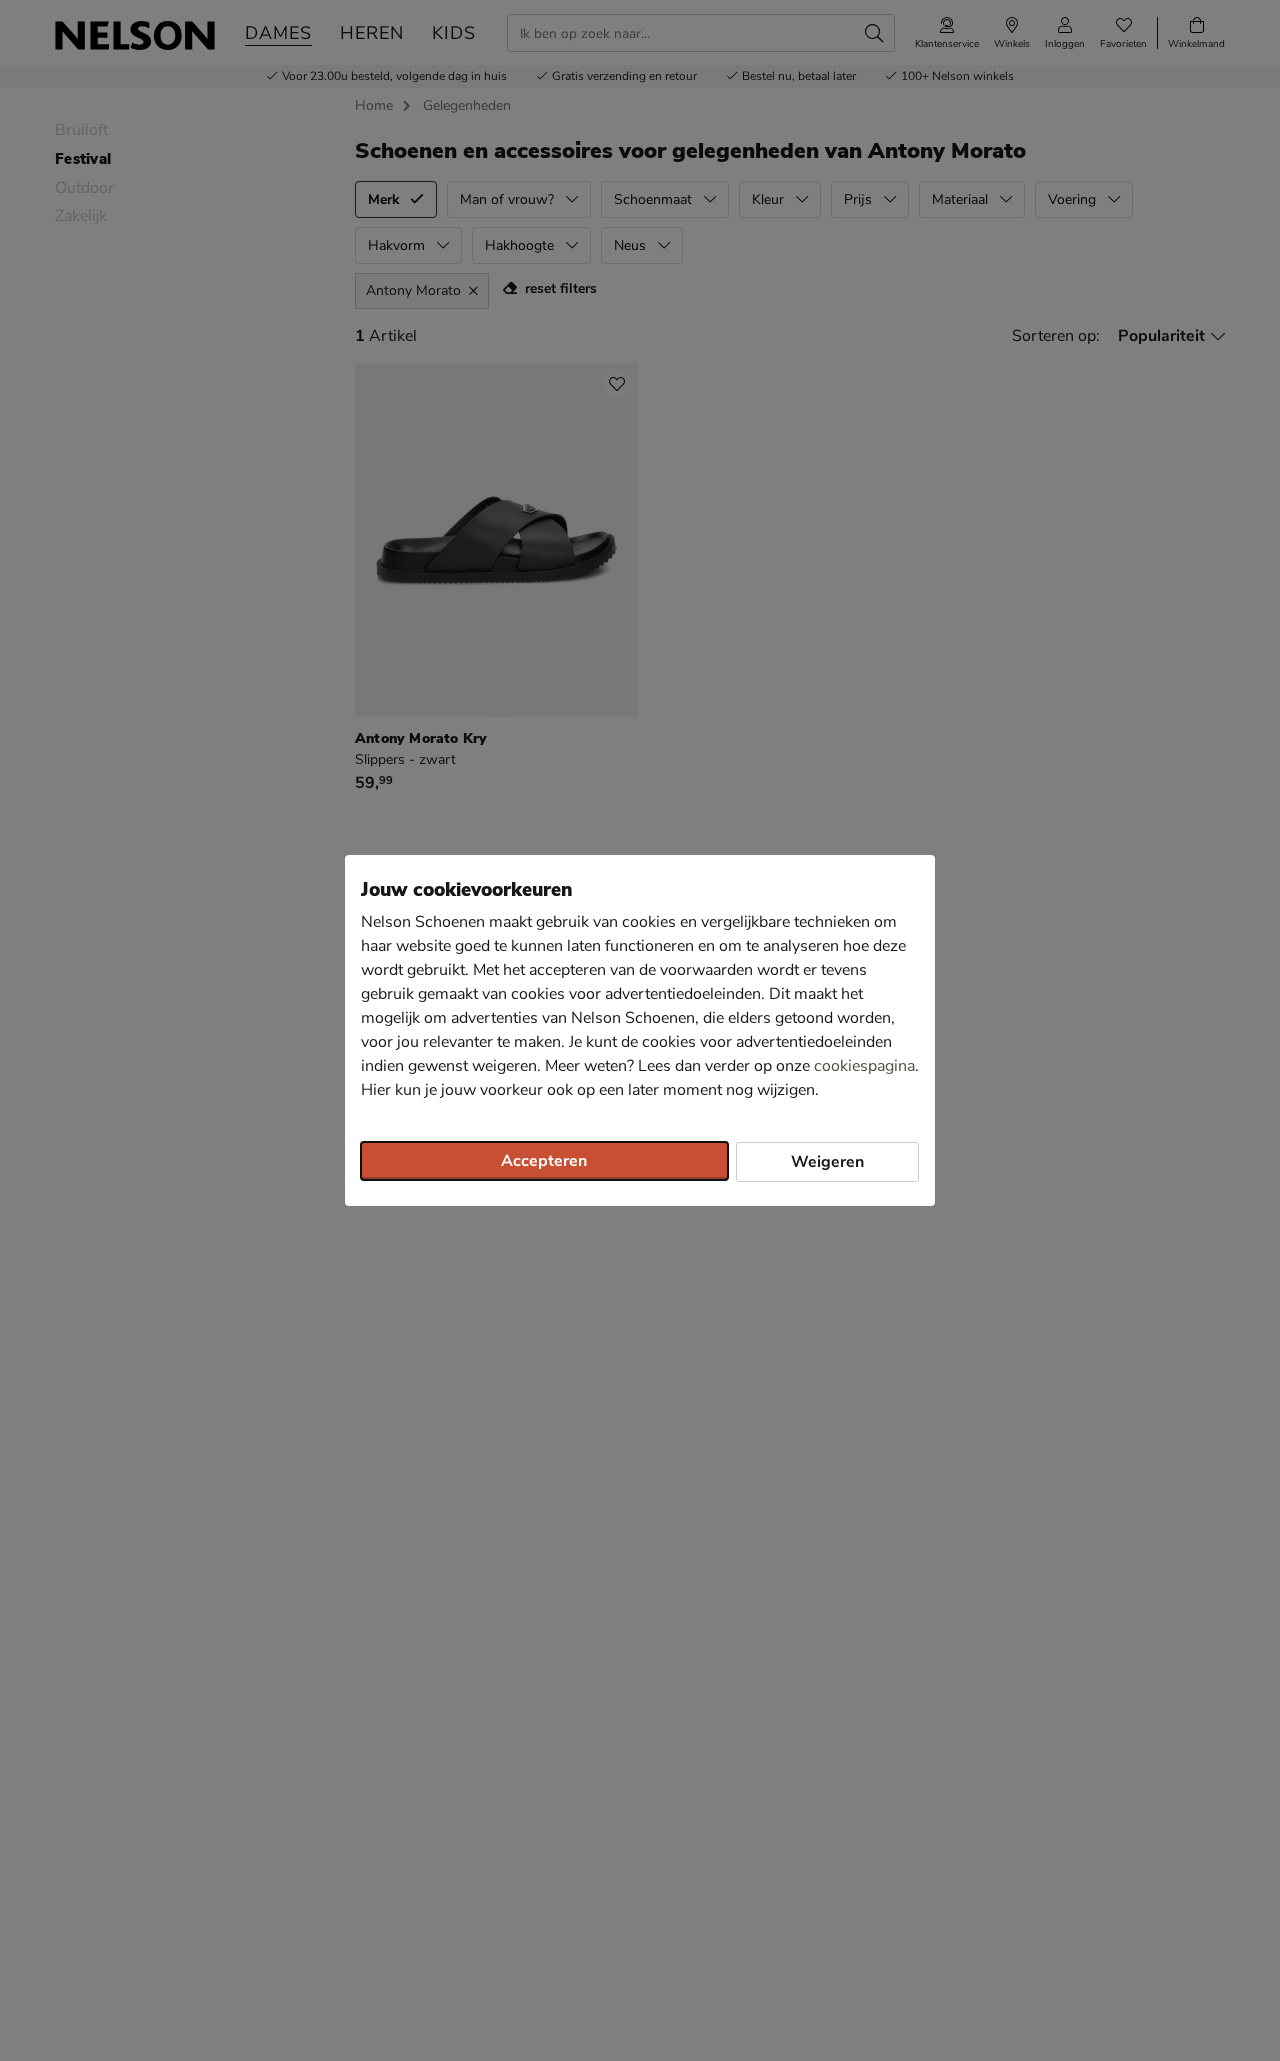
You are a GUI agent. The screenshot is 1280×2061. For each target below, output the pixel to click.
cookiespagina (864, 1066)
